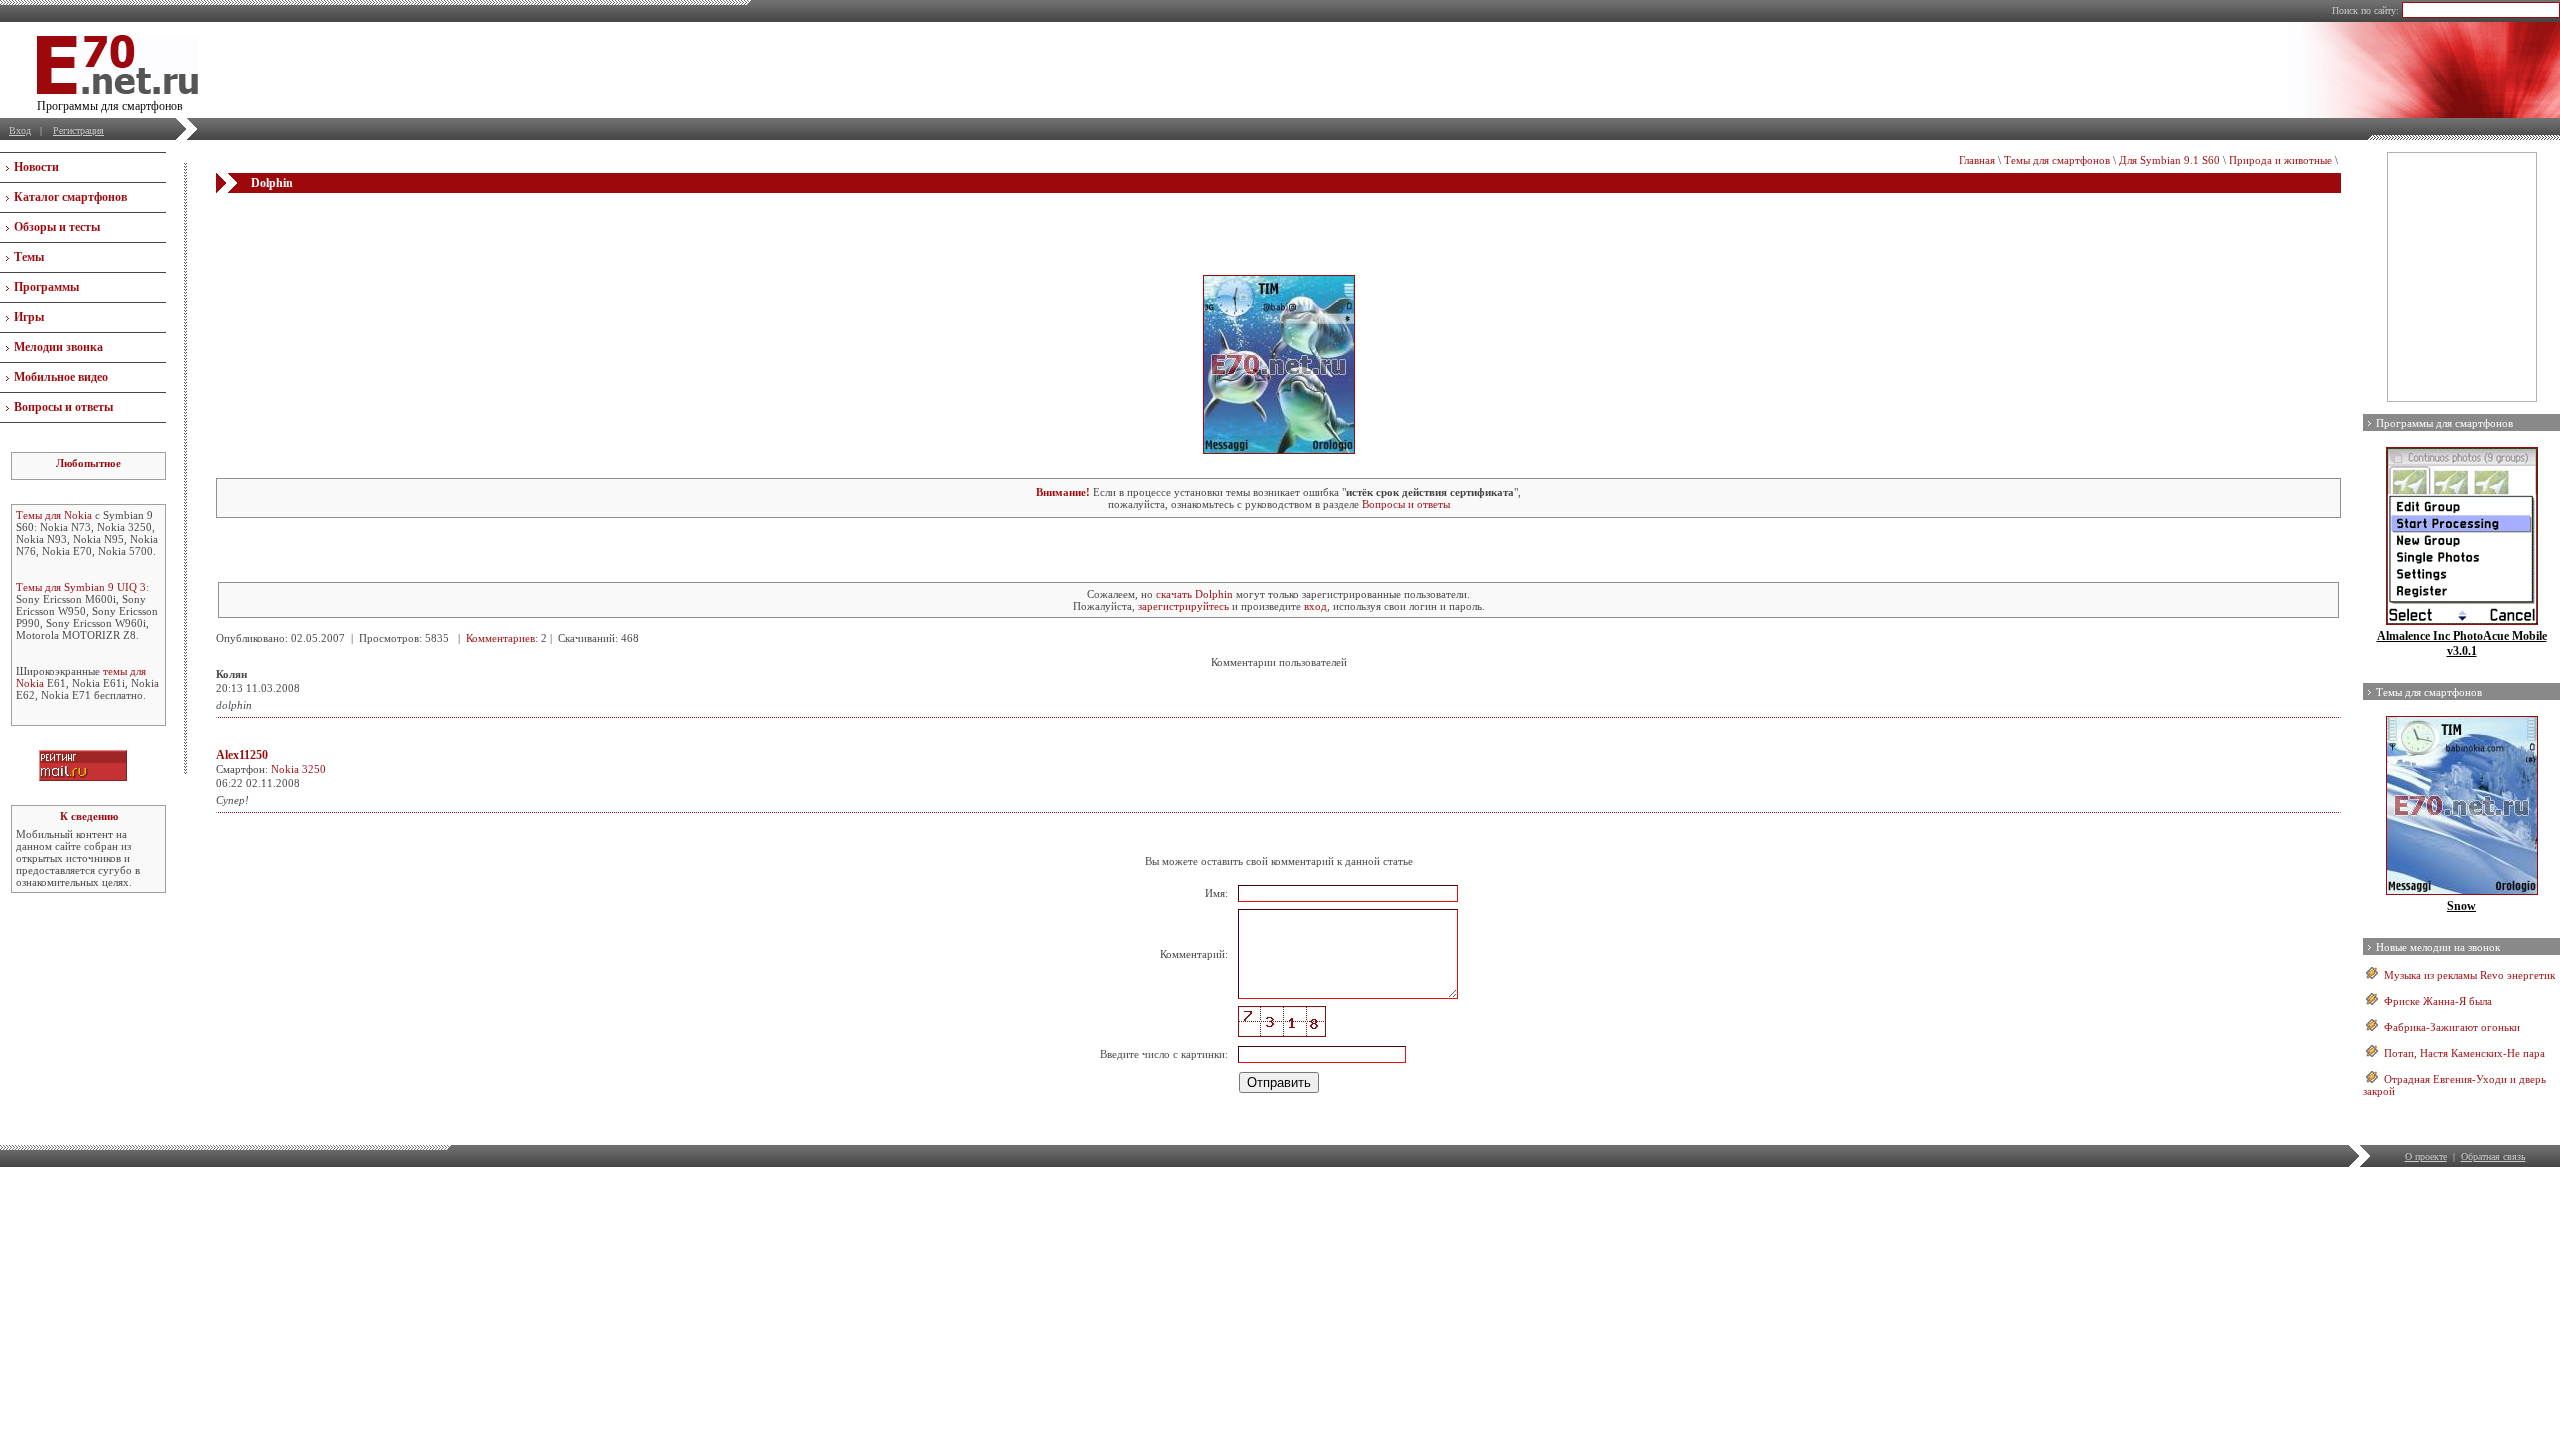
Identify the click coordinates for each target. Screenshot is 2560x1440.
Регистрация (78, 130)
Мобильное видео (61, 377)
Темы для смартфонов (2057, 160)
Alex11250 (242, 755)
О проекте (2426, 1156)
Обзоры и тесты (57, 227)
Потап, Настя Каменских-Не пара (2464, 1053)
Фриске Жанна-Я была (2438, 1001)
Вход (20, 130)
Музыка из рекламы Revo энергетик (2469, 975)
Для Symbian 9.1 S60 (2169, 160)
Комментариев (500, 638)
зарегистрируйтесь (1183, 606)
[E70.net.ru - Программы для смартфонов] (117, 90)
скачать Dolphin (1194, 594)
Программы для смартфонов (2444, 423)
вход (1315, 606)
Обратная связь (2493, 1156)
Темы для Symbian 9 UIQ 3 (81, 587)
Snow (2461, 906)
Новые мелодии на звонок (2438, 947)
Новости (36, 167)
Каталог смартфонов (70, 197)
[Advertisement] (1279, 233)
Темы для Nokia (54, 515)
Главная (1977, 160)
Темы (29, 257)
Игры (29, 317)
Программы (46, 287)
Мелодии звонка (58, 347)
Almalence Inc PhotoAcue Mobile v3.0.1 (2462, 643)
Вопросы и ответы (63, 407)
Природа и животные (2280, 160)
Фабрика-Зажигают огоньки (2452, 1027)
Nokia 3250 (298, 769)
